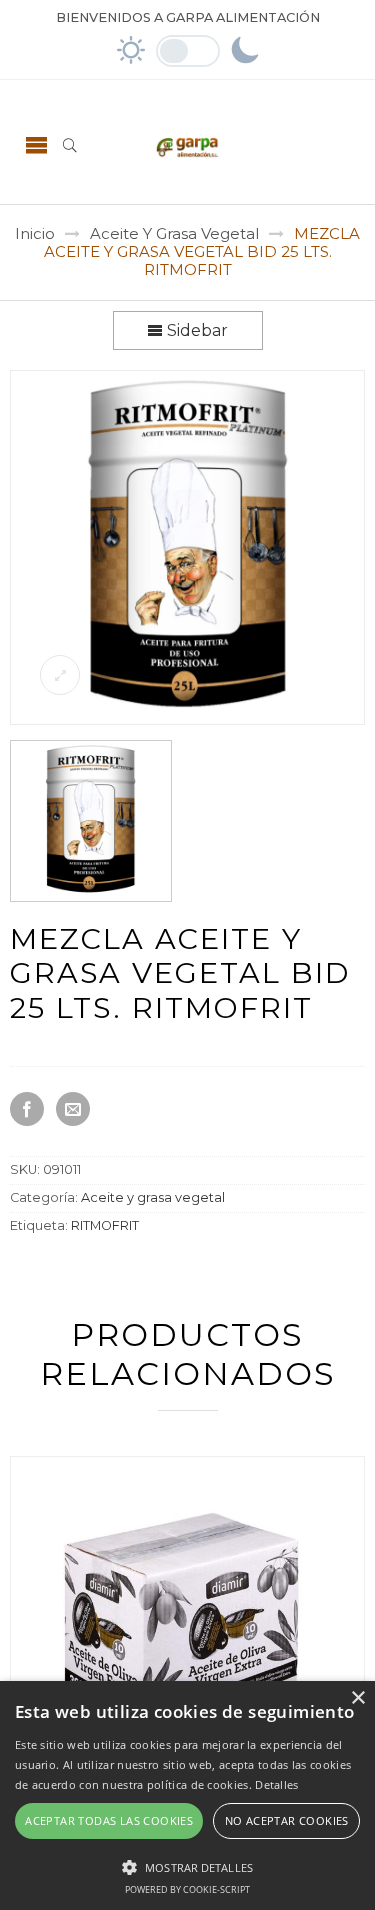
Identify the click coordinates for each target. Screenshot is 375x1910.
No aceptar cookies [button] (287, 1820)
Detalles (276, 1784)
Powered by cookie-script (187, 1889)
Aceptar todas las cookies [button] (109, 1820)
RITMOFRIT (105, 1225)
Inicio (35, 233)
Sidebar (195, 330)
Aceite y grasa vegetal (174, 233)
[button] (187, 1865)
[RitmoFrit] (188, 717)
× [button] (357, 1698)
